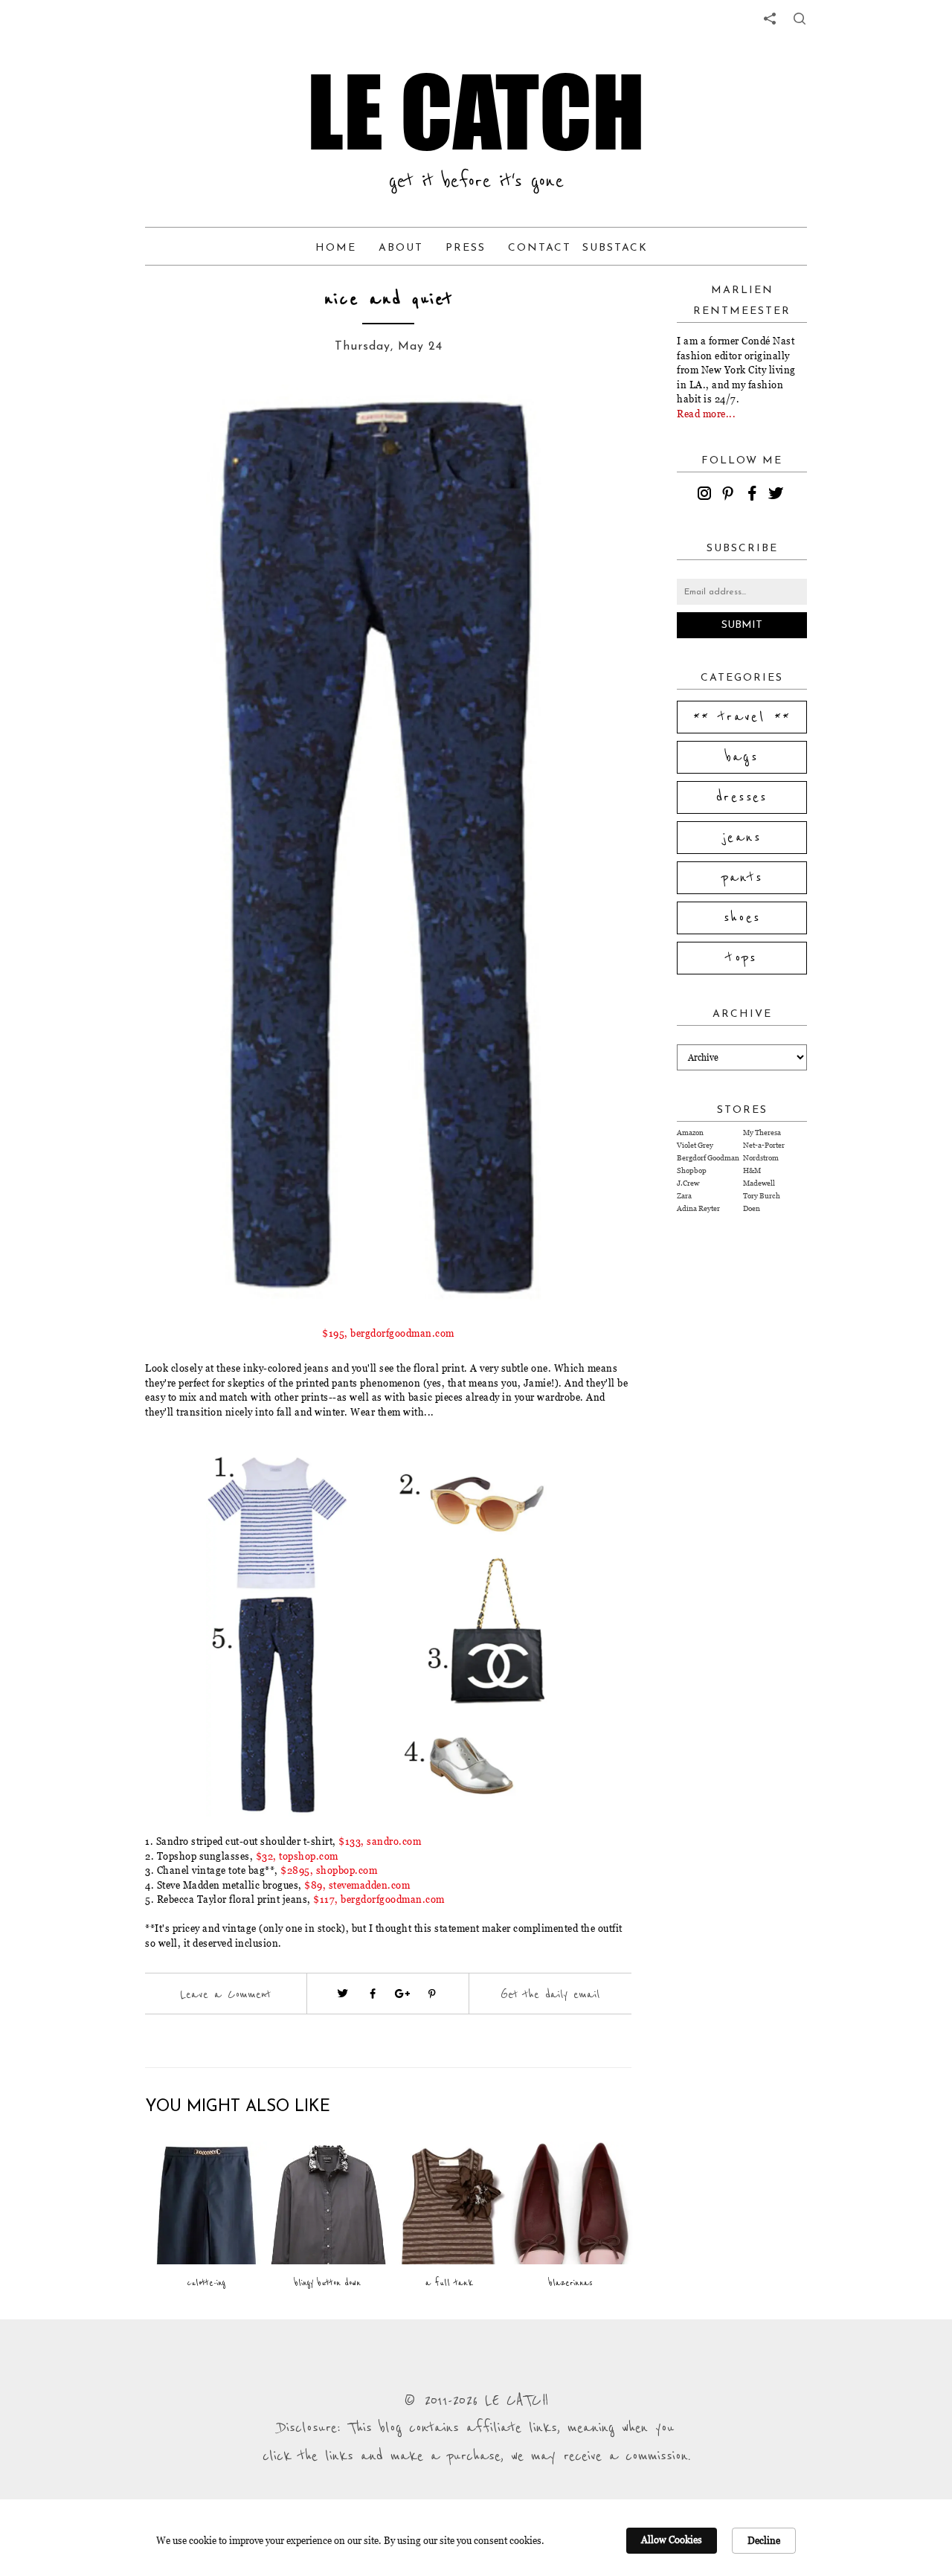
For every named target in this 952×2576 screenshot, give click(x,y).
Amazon (690, 1133)
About (401, 248)
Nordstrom (761, 1158)
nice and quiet (389, 299)
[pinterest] (730, 495)
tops (742, 958)
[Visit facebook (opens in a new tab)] (373, 1994)
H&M (752, 1170)
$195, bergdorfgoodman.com (388, 1333)
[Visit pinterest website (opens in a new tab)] (178, 418)
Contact (540, 248)
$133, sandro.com (380, 1841)
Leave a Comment (225, 1994)
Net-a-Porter (764, 1145)
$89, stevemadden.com (357, 1885)
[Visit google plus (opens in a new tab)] (402, 1994)
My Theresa (762, 1133)
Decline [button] (764, 2540)
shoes (742, 918)
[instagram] (707, 495)
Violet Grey (695, 1145)
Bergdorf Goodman (708, 1158)
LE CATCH (476, 112)
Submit (742, 625)
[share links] (770, 19)
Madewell (759, 1183)
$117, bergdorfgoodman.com (379, 1899)
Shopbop (692, 1170)
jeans (742, 838)
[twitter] (778, 495)
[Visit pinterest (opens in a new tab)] (432, 1994)
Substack (615, 248)
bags (742, 757)
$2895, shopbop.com (329, 1870)
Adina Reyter (698, 1208)
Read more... (706, 414)
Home (336, 248)
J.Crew (688, 1183)
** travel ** (742, 717)
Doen (752, 1208)
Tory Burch (762, 1196)
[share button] (800, 19)
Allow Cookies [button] (672, 2540)
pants (742, 878)
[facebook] (754, 495)
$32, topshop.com (297, 1856)
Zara (684, 1196)
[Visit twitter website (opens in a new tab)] (343, 1994)
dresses (742, 797)
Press (466, 248)
